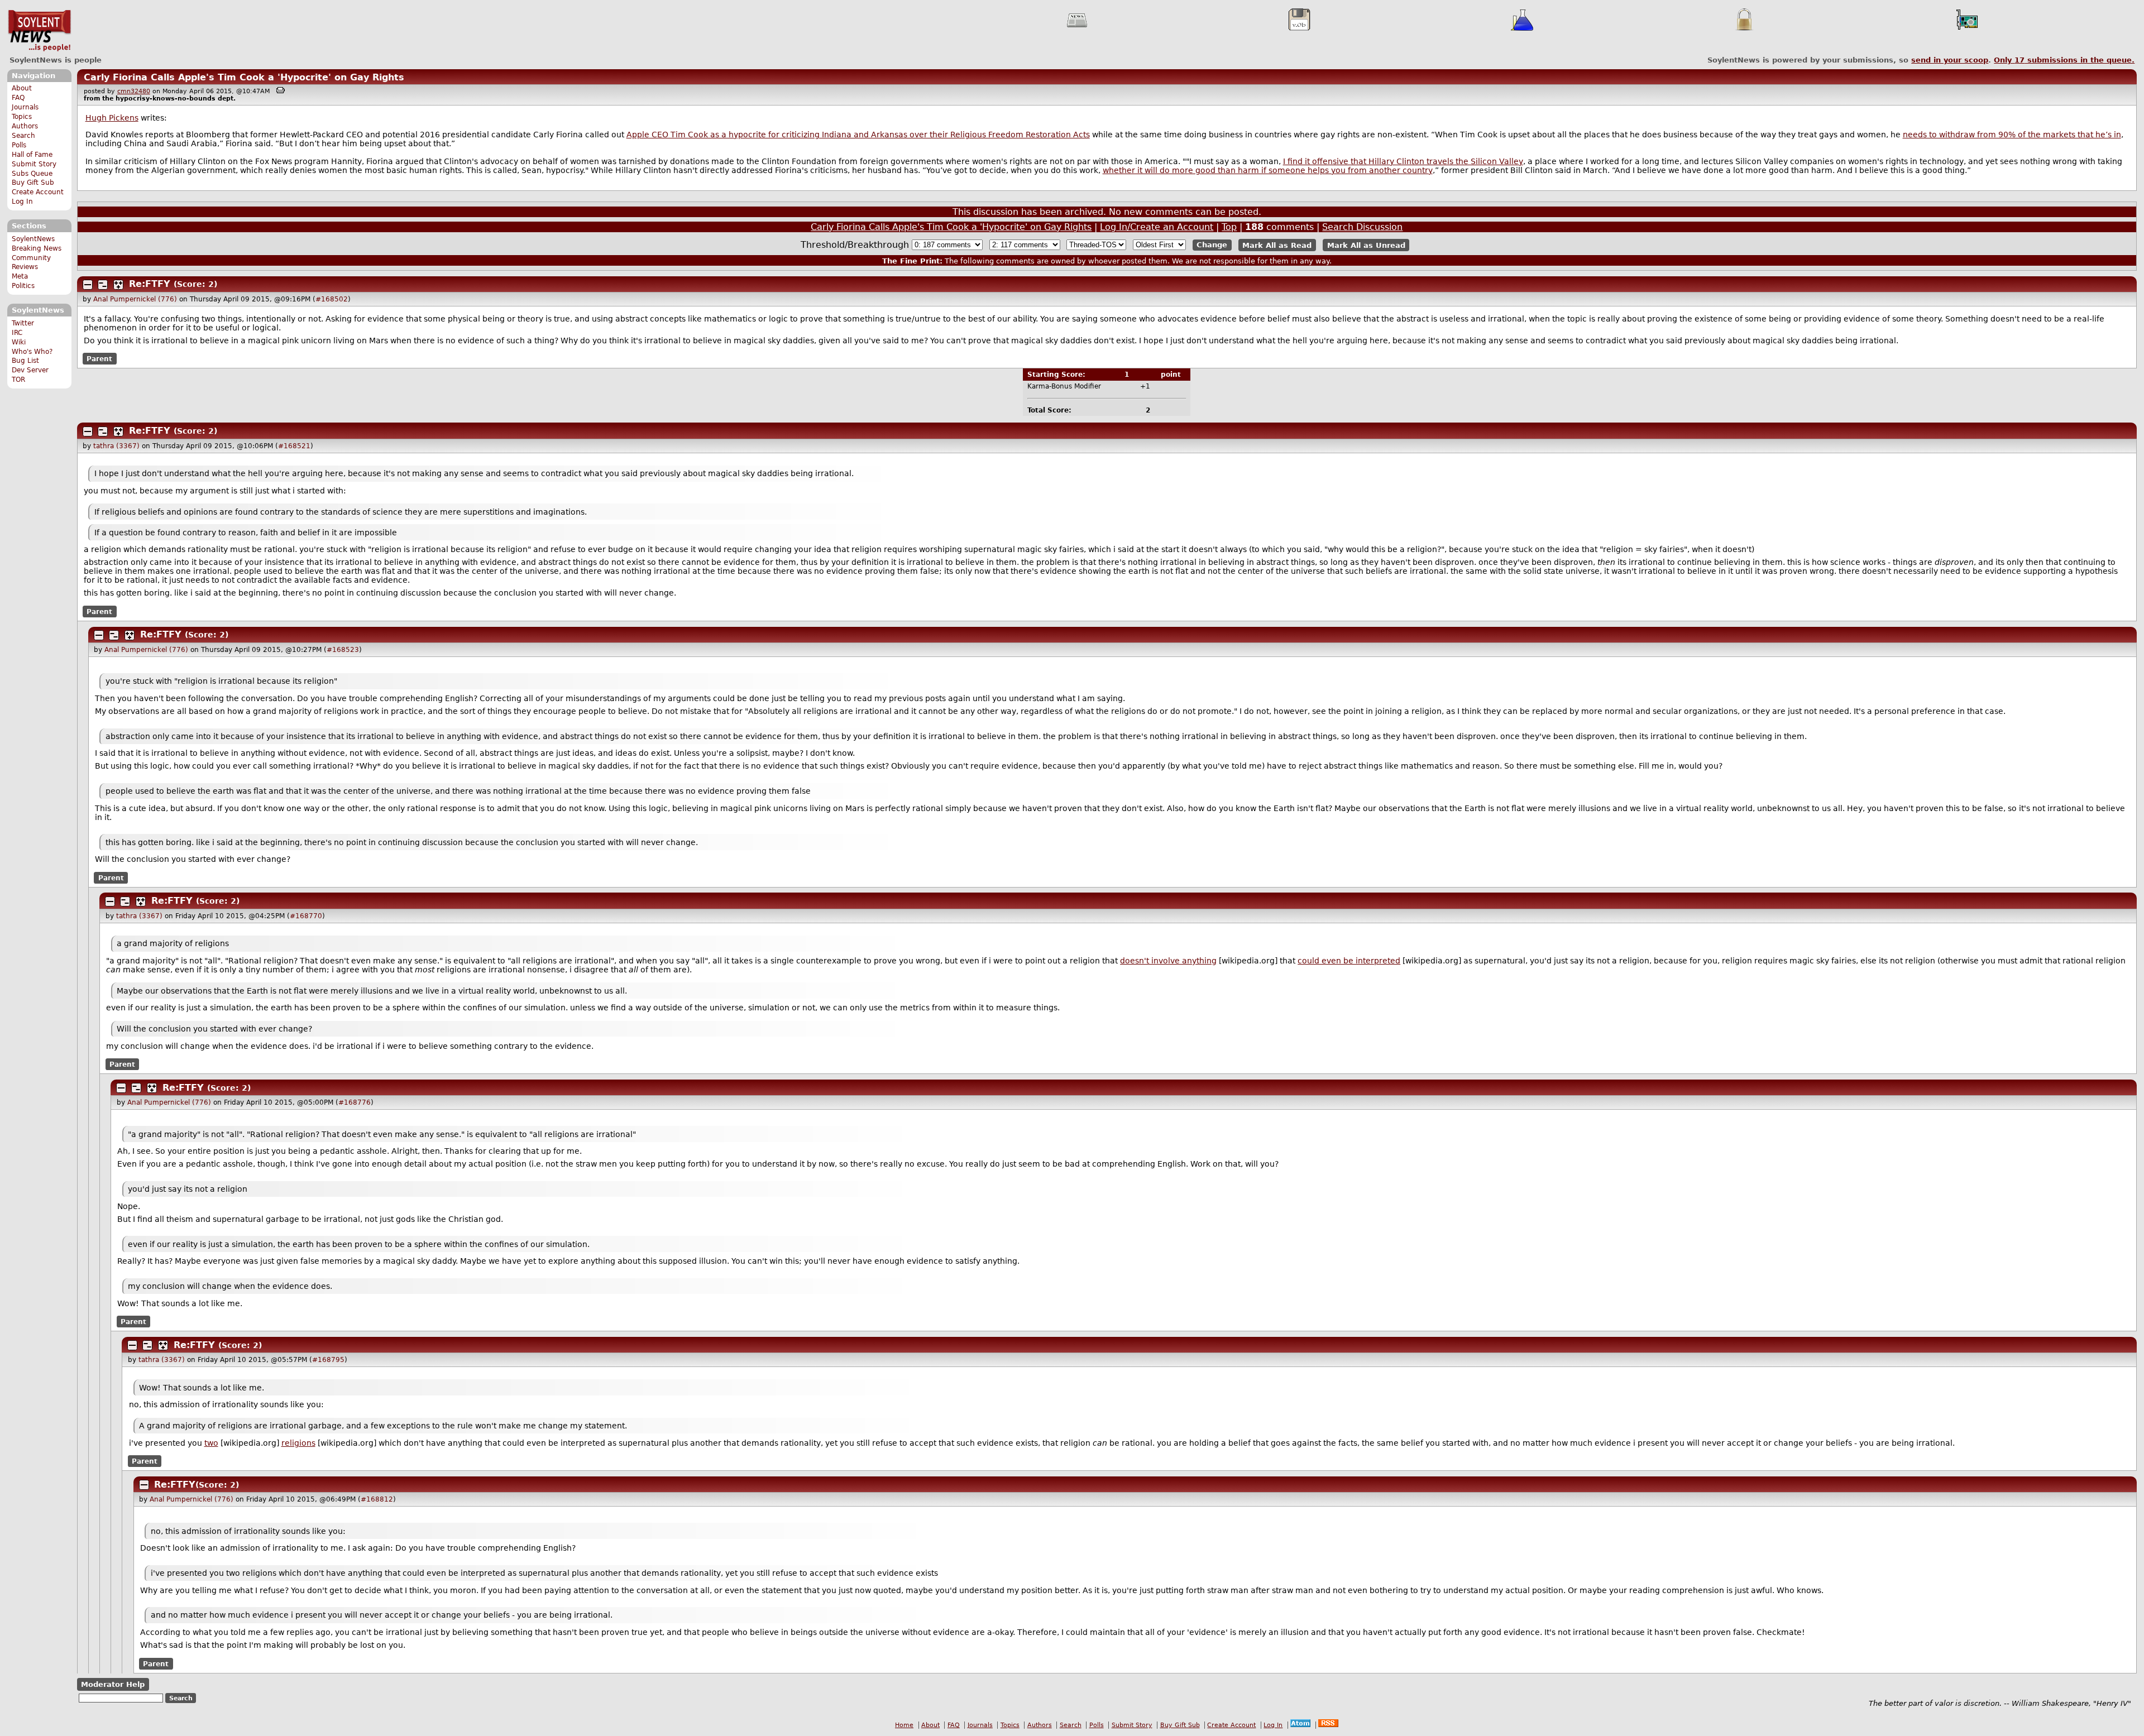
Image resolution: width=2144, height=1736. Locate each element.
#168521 (294, 446)
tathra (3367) (116, 446)
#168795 (328, 1360)
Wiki (19, 342)
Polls (19, 145)
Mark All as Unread (1366, 245)
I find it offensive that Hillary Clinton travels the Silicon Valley (1403, 161)
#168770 (306, 916)
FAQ (18, 98)
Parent (99, 359)
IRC (17, 333)
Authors (25, 126)
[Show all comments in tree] (118, 285)
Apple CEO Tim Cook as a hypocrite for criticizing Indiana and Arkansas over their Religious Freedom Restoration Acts (858, 135)
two (211, 1443)
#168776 (355, 1102)
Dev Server (30, 370)
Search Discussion (1362, 227)
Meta (20, 276)
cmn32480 (134, 91)
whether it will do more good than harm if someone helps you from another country (1268, 170)
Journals (25, 107)
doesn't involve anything (1168, 961)
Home (904, 1725)
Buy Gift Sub (33, 183)
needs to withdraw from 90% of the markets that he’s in (2012, 135)
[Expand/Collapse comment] (88, 285)
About (22, 88)
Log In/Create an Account (1157, 227)
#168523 (343, 650)
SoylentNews (39, 31)
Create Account (38, 192)
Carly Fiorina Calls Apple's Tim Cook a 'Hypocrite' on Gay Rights (244, 77)
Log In (22, 202)
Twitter (23, 323)
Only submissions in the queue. (2064, 60)
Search (23, 136)
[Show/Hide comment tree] (103, 285)
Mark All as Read (1277, 245)
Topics (22, 117)
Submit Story (34, 164)
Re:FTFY (150, 284)
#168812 (377, 1499)
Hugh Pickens (112, 118)
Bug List (25, 361)
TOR (18, 380)
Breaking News (37, 248)
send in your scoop (1950, 60)
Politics (23, 286)
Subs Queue (32, 174)
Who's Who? (32, 352)
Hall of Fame (32, 155)
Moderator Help (113, 1684)
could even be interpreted (1349, 961)
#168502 (332, 299)
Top (1229, 227)
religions (298, 1443)
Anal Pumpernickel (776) (135, 299)
